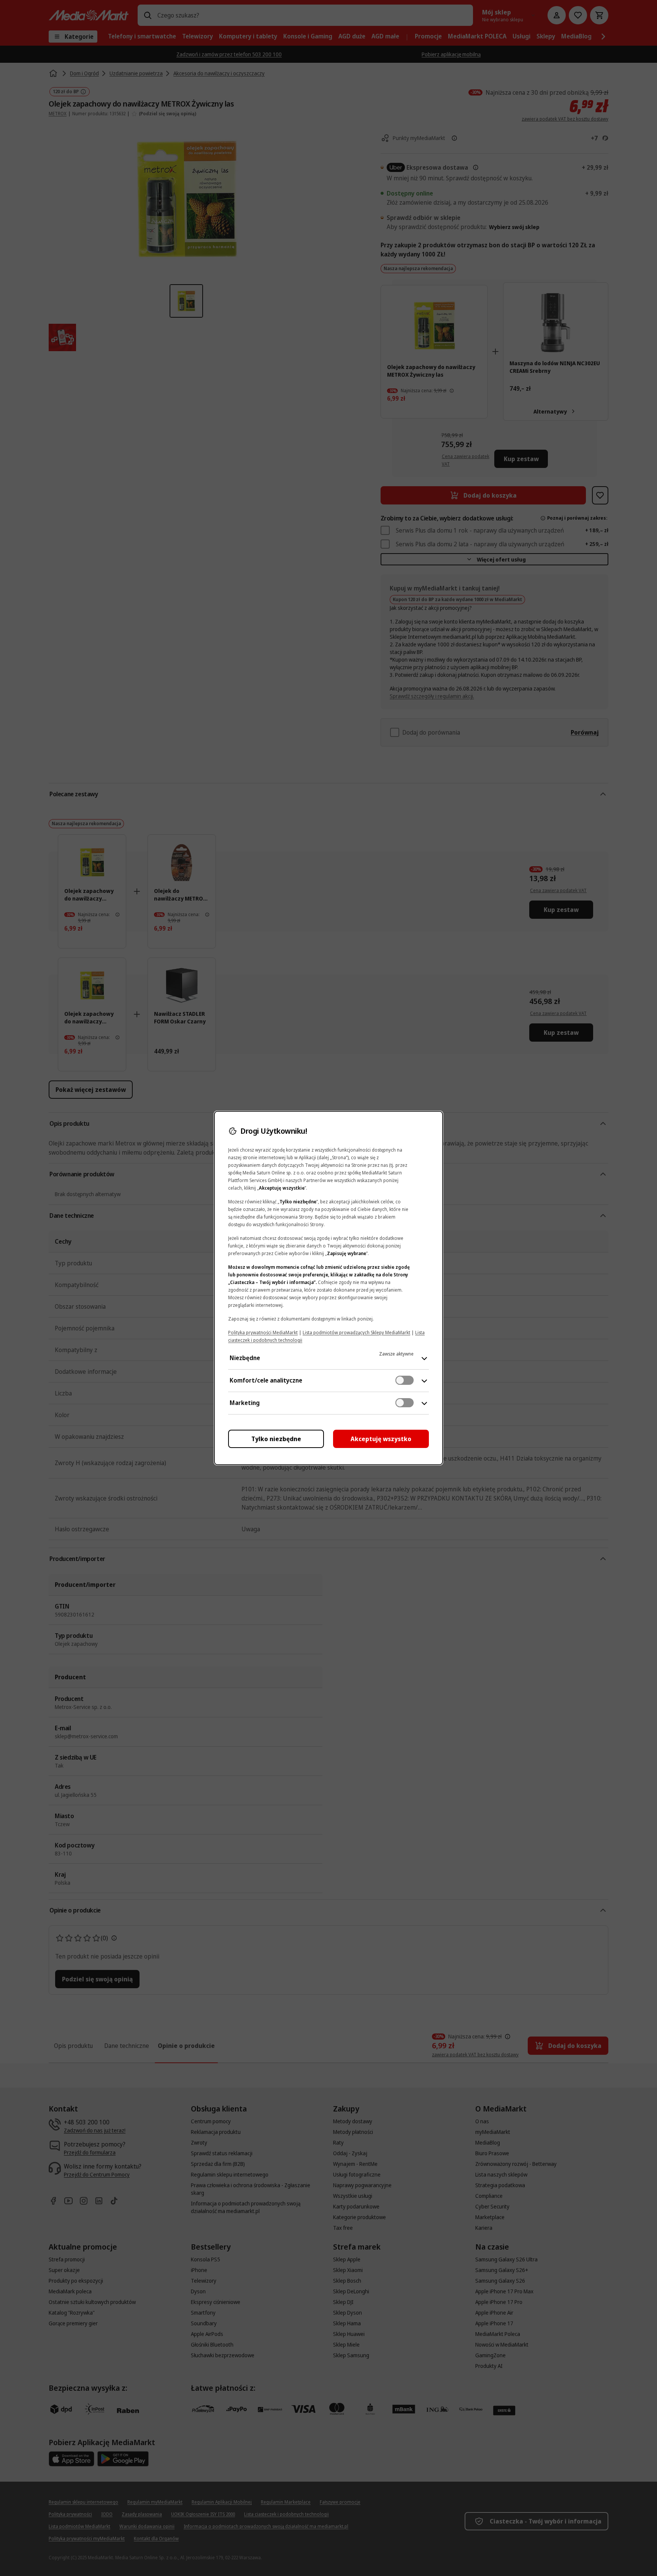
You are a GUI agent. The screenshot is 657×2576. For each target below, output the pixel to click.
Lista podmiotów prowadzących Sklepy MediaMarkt (356, 1333)
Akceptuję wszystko (381, 1439)
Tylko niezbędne (276, 1439)
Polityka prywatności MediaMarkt (263, 1333)
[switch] (405, 1380)
